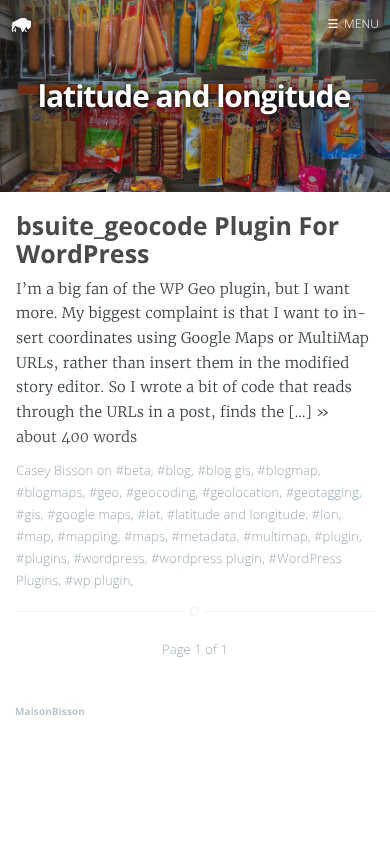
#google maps (89, 514)
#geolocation (240, 492)
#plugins (41, 558)
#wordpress (108, 558)
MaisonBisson (50, 711)
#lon (325, 514)
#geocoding (161, 492)
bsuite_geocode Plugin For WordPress (177, 240)
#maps (144, 536)
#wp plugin (98, 580)
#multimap (275, 536)
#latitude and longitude (236, 514)
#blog (174, 470)
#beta (133, 470)
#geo (104, 492)
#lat (148, 514)
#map (33, 536)
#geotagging (322, 492)
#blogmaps (49, 492)
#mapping (87, 536)
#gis (28, 514)
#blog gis (224, 470)
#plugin (336, 536)
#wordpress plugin (206, 558)
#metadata (204, 536)
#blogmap (287, 470)
